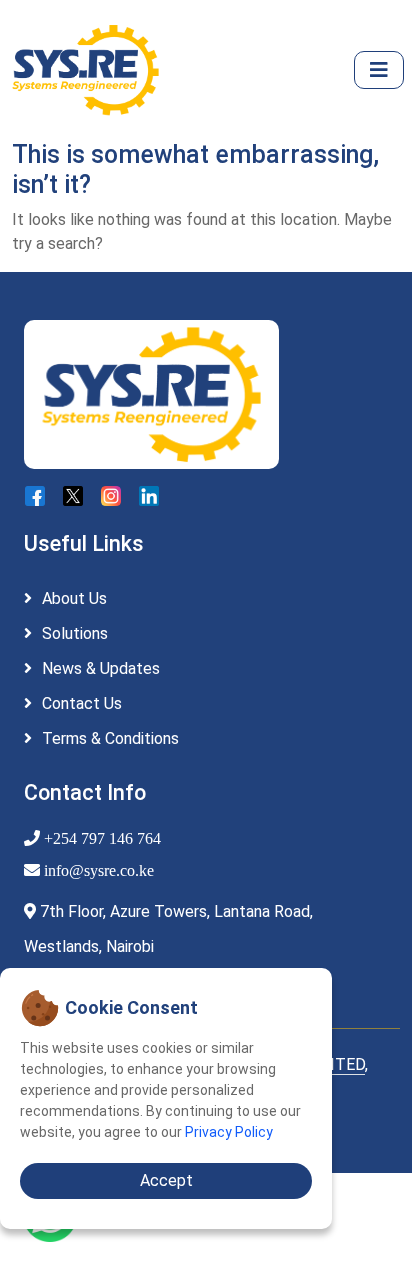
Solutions (75, 633)
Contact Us (82, 703)
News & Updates (101, 668)
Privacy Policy (229, 1132)
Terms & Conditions (110, 738)
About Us (74, 598)
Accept (166, 1180)
